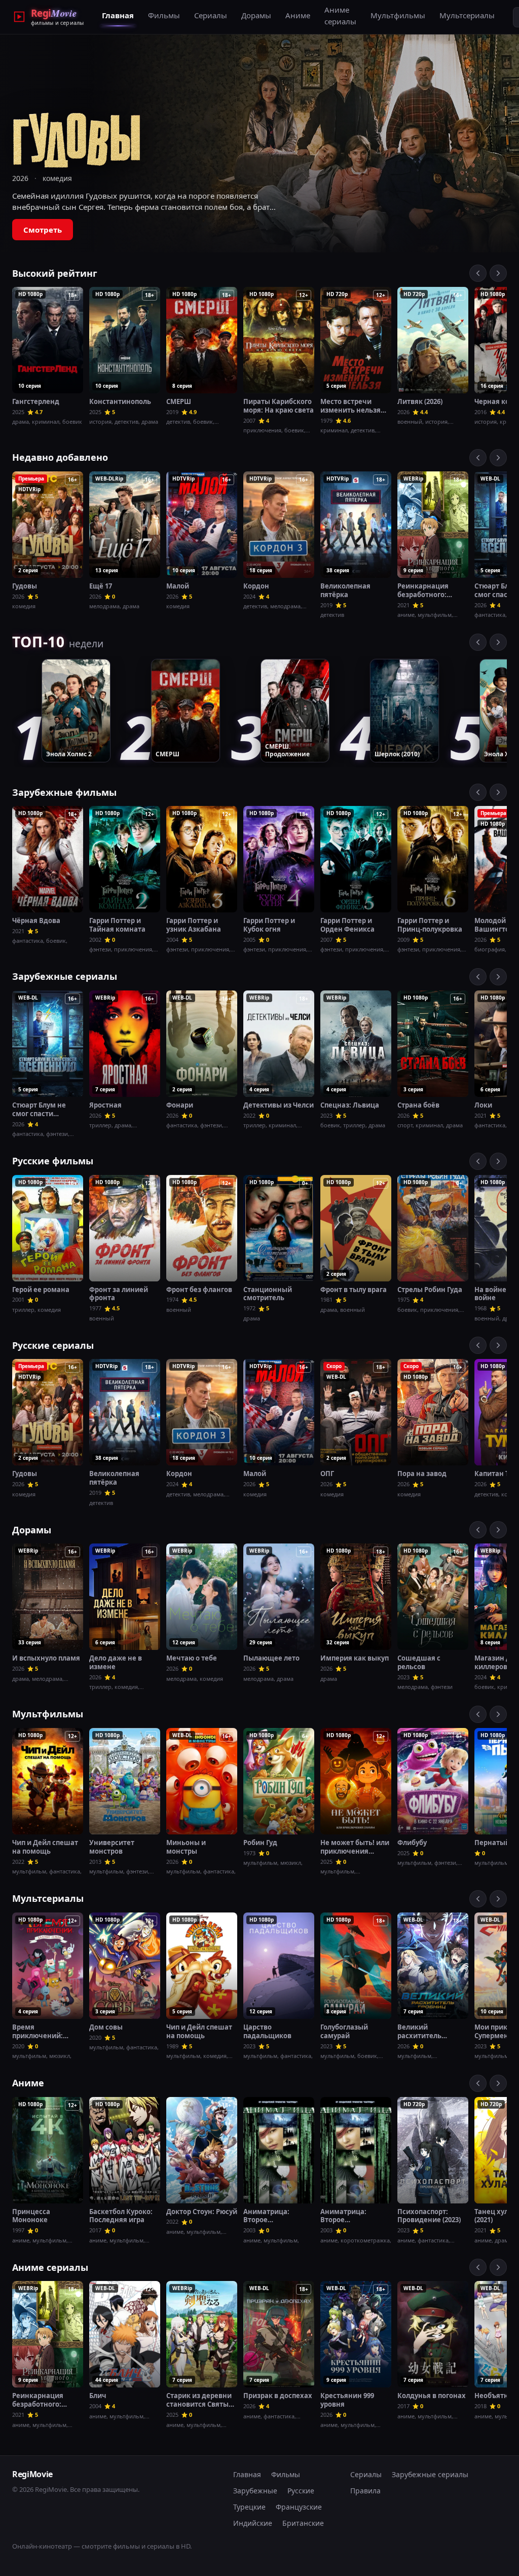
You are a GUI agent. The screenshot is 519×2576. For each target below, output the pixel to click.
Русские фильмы (53, 1161)
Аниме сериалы (340, 15)
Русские (301, 2491)
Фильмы (164, 15)
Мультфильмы (398, 15)
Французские (299, 2507)
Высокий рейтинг (55, 273)
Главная (118, 15)
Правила (365, 2491)
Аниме (298, 15)
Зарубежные (255, 2491)
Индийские (253, 2523)
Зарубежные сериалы (65, 976)
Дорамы (256, 15)
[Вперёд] (498, 273)
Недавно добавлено (60, 457)
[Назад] (478, 273)
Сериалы (211, 15)
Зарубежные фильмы (64, 792)
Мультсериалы (467, 15)
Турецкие (249, 2507)
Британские (303, 2523)
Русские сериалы (53, 1345)
